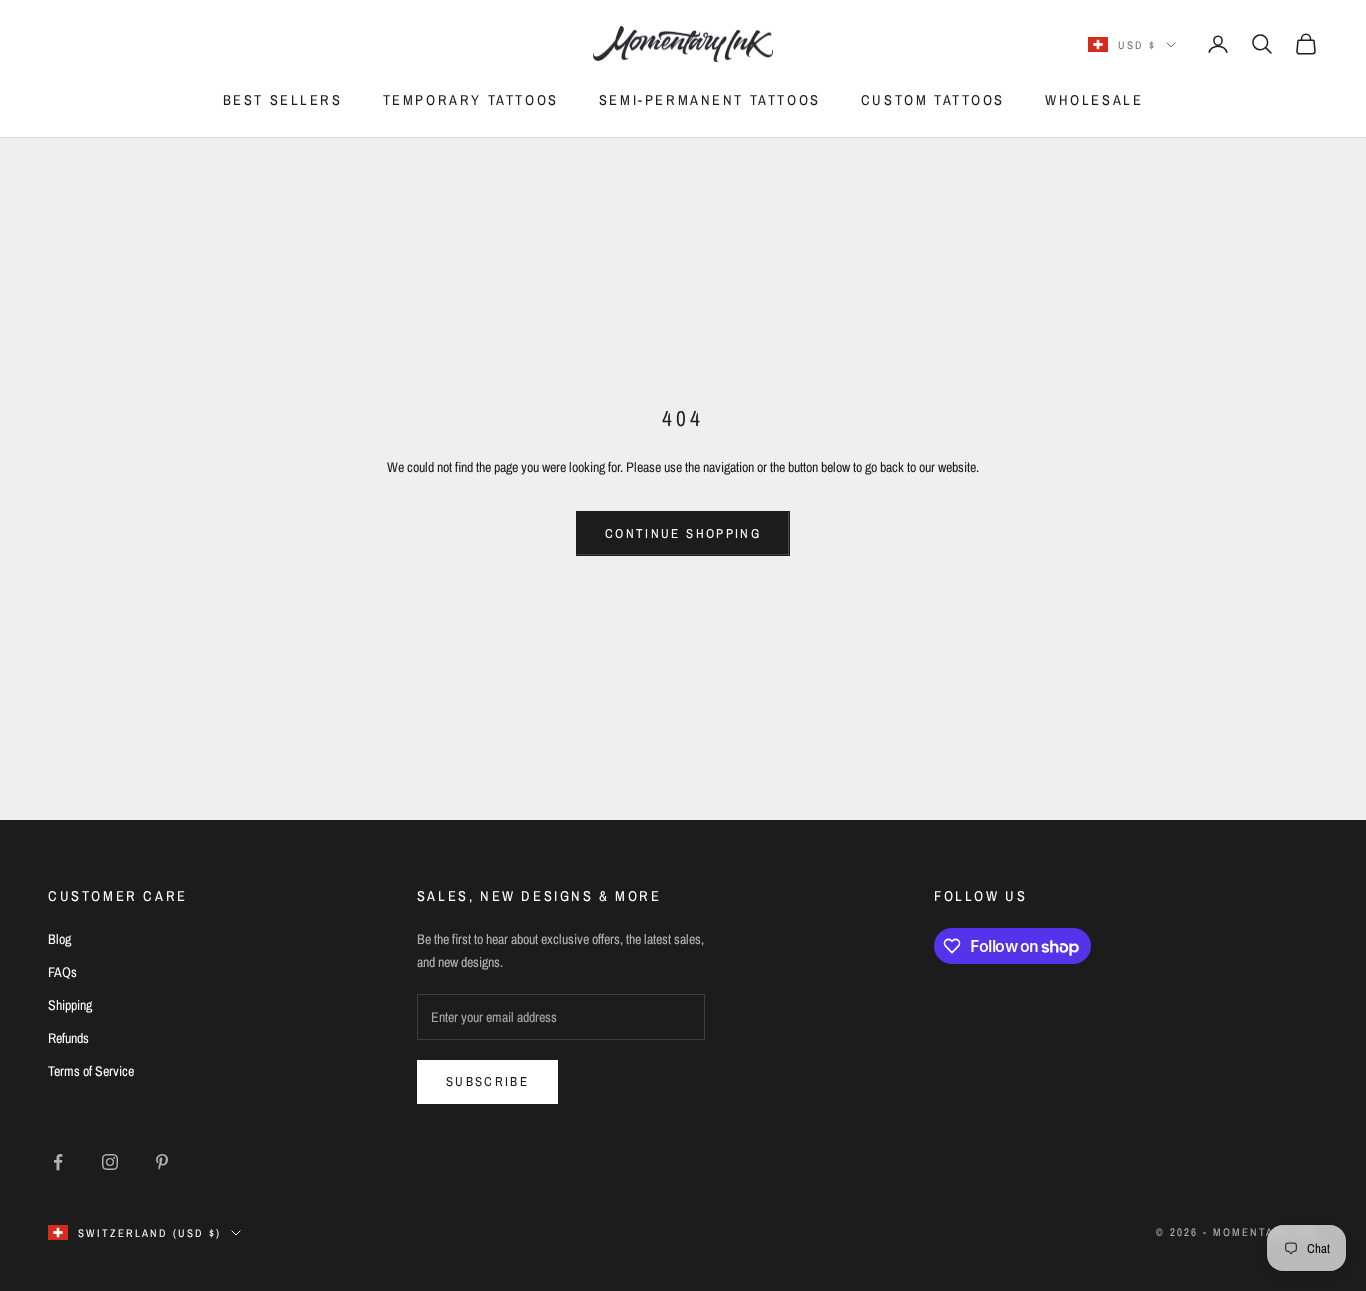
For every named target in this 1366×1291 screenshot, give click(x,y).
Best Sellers (283, 99)
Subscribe (487, 1081)
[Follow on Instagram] (110, 1162)
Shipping (70, 1005)
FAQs (62, 972)
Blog (59, 939)
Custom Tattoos (933, 99)
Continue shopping (683, 533)
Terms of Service (91, 1071)
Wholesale (1094, 99)
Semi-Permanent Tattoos (710, 99)
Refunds (68, 1038)
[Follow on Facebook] (58, 1162)
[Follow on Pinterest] (162, 1162)
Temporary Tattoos (471, 99)
